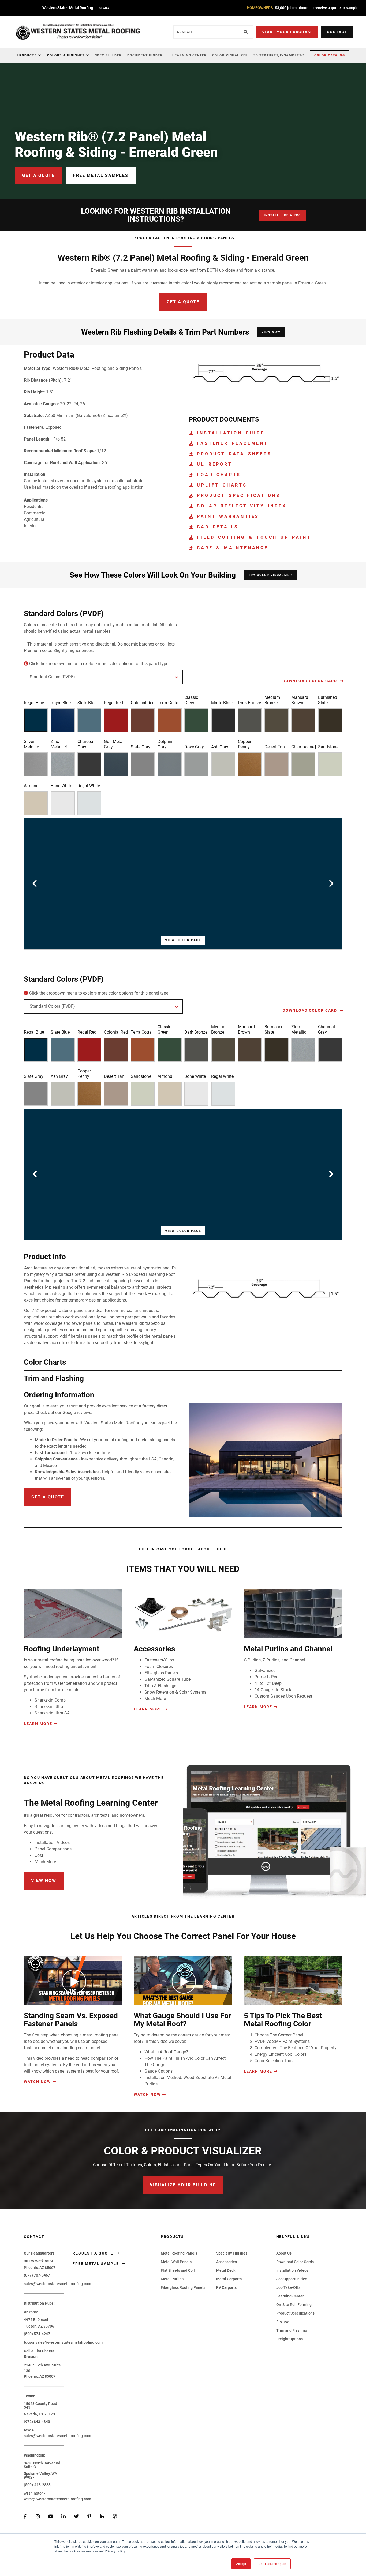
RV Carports (226, 2287)
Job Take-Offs (288, 2287)
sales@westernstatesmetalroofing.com (57, 2284)
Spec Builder (108, 55)
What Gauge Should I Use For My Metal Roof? (182, 2020)
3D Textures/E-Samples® (279, 55)
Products (27, 55)
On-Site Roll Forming (294, 2305)
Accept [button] (241, 2564)
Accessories (154, 1649)
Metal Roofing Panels (179, 2253)
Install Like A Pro (283, 215)
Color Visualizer (230, 55)
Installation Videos (292, 2270)
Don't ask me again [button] (272, 2564)
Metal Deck (226, 2270)
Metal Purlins (172, 2279)
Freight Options (290, 2339)
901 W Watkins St (38, 2261)
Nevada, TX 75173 (39, 2414)
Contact (337, 32)
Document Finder (145, 55)
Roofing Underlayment (61, 1649)
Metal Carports (229, 2279)
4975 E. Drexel (36, 2320)
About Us (284, 2253)
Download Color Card (311, 681)
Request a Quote (94, 2253)
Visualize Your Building (183, 2185)
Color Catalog (330, 55)
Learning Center (190, 55)
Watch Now (37, 2082)
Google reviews (77, 1412)
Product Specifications (295, 2313)
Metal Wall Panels (176, 2262)
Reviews (283, 2322)
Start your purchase (287, 32)
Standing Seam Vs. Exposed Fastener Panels (71, 2020)
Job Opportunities (292, 2279)
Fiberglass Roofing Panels (183, 2287)
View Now (271, 332)
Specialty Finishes (232, 2253)
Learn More (38, 1724)
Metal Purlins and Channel (288, 1649)
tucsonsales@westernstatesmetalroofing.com (63, 2342)
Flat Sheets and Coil (178, 2270)
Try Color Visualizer (270, 575)
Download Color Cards (295, 2262)
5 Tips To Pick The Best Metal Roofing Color (283, 2020)
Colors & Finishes (66, 55)
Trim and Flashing (292, 2330)
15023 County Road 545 (40, 2406)
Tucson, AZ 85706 (39, 2326)
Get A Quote (183, 302)
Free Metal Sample (96, 2264)
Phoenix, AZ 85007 (40, 2268)
